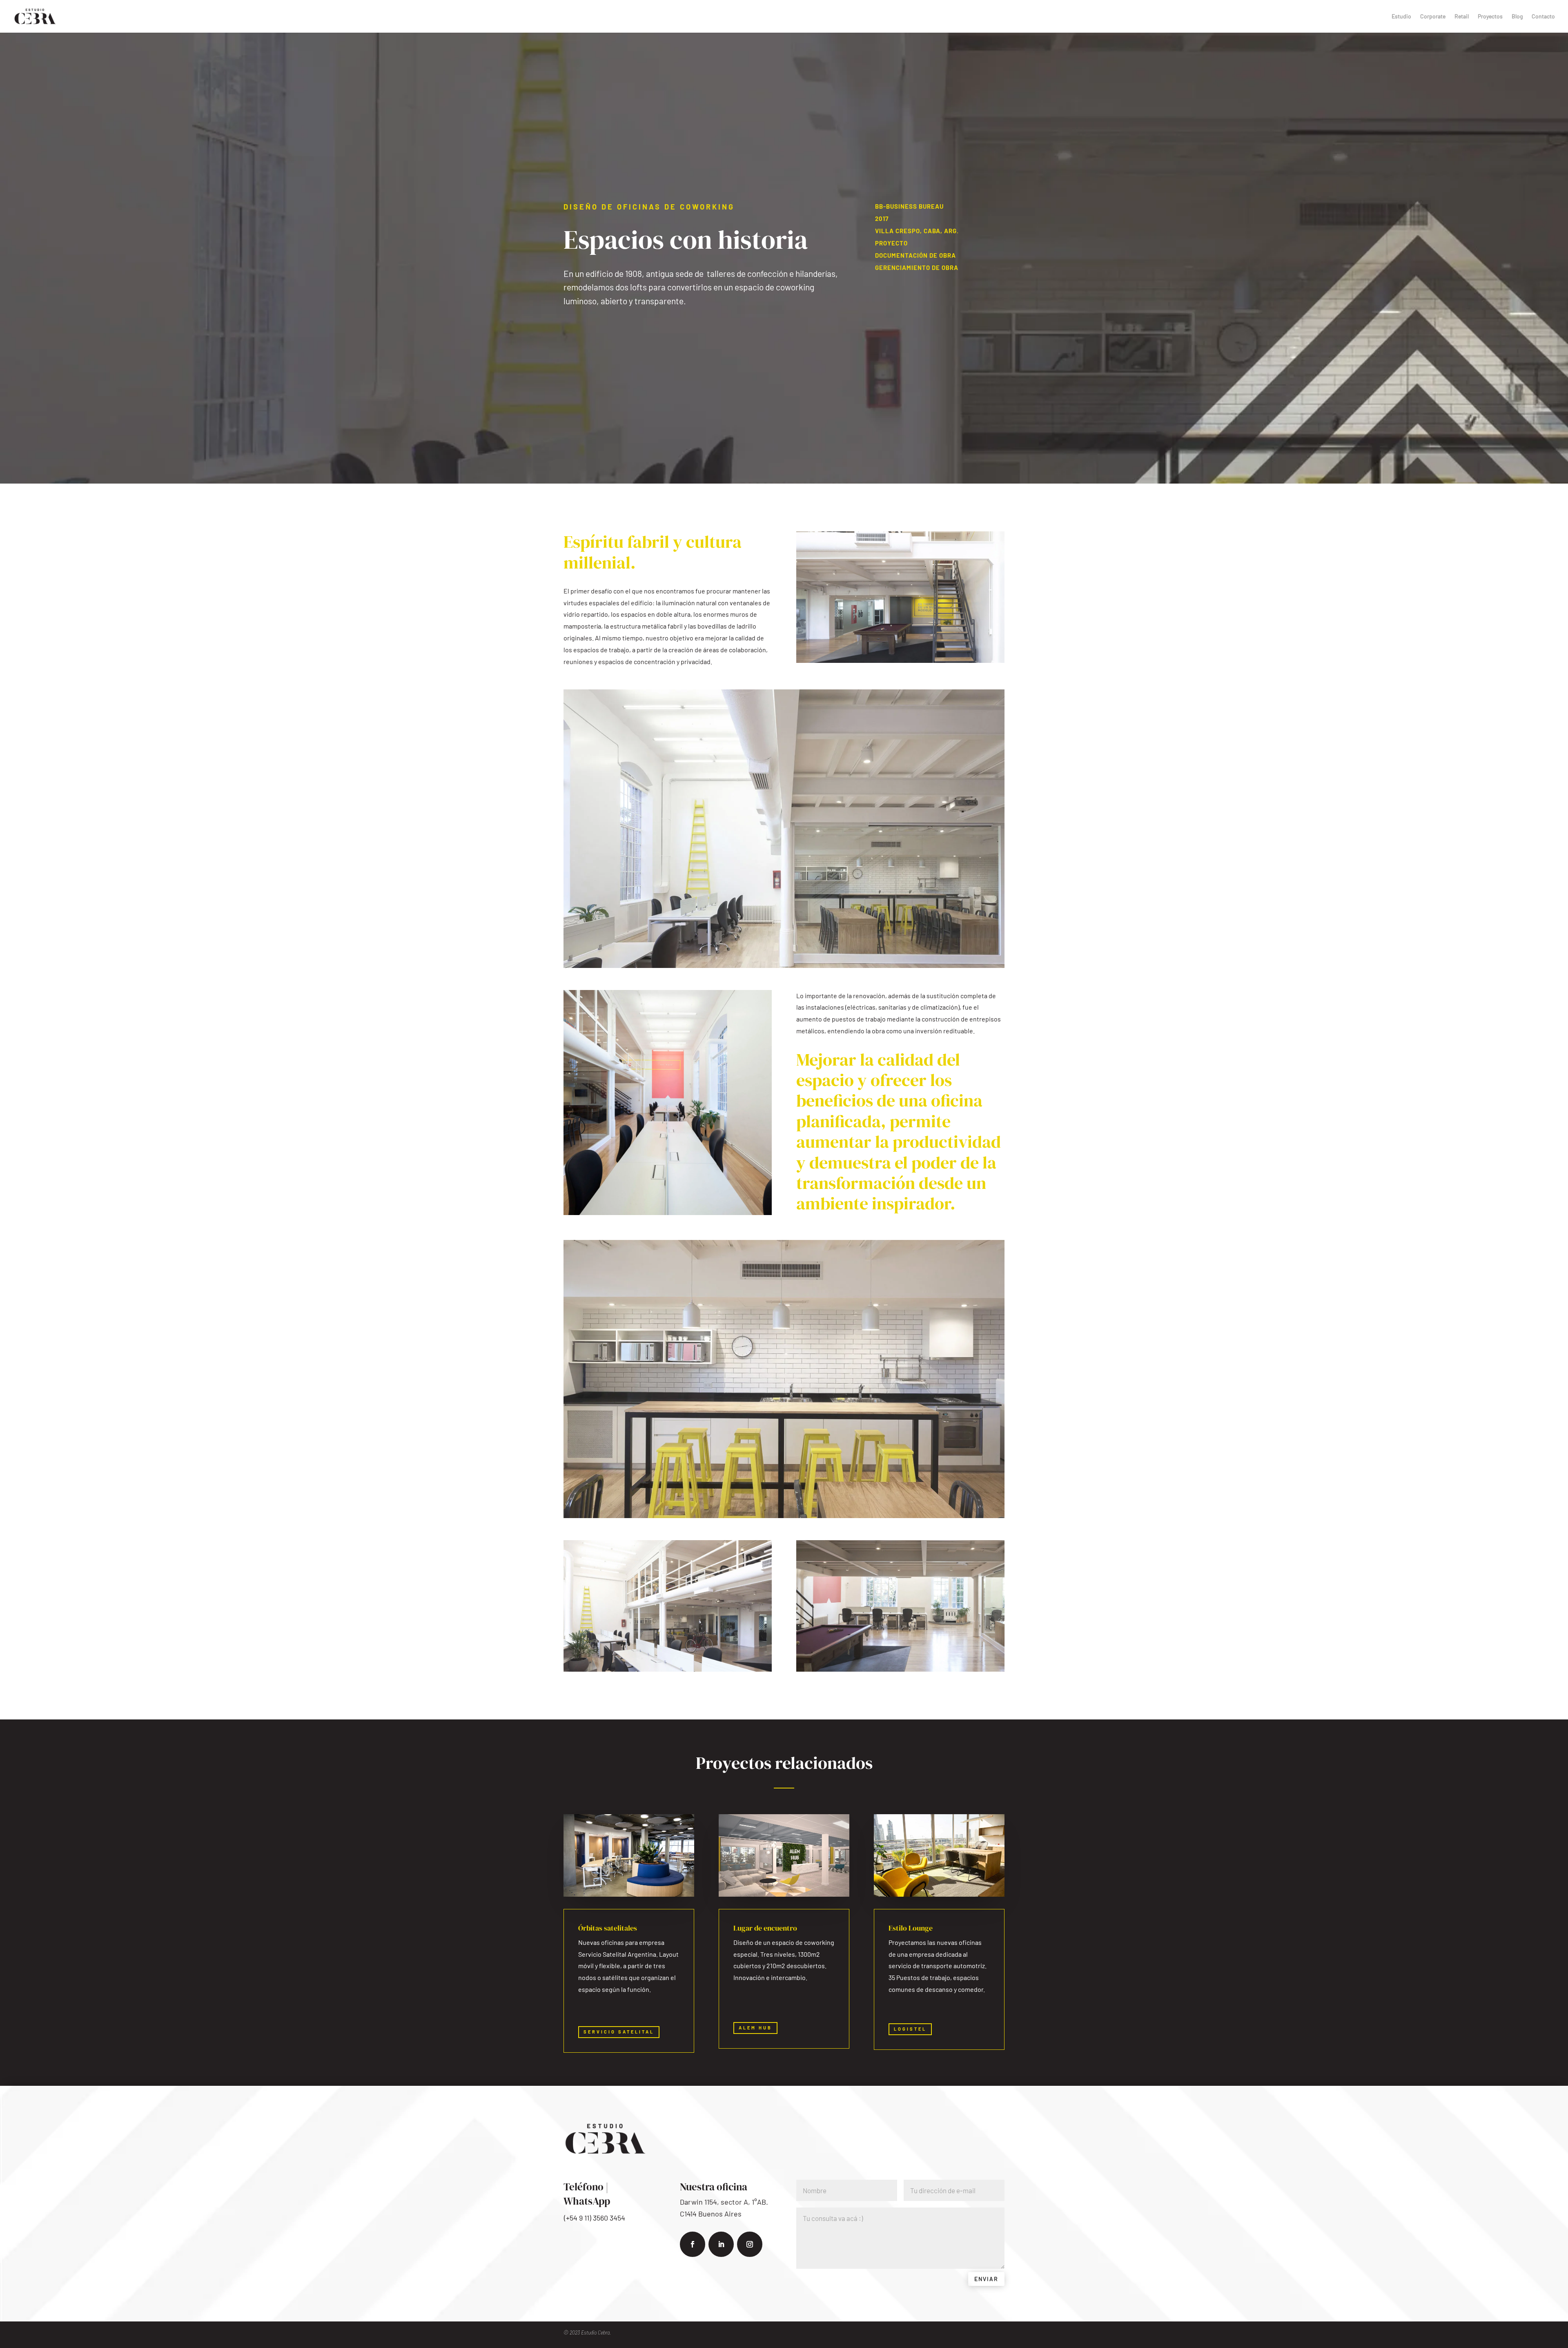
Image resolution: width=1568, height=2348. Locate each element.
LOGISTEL (910, 2029)
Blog (1517, 17)
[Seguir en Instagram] (750, 2244)
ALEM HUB (755, 2028)
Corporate (1433, 17)
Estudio (1401, 17)
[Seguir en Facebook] (693, 2244)
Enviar (986, 2279)
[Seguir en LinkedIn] (721, 2244)
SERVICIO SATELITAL (619, 2032)
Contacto (1543, 17)
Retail (1462, 17)
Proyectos (1490, 17)
